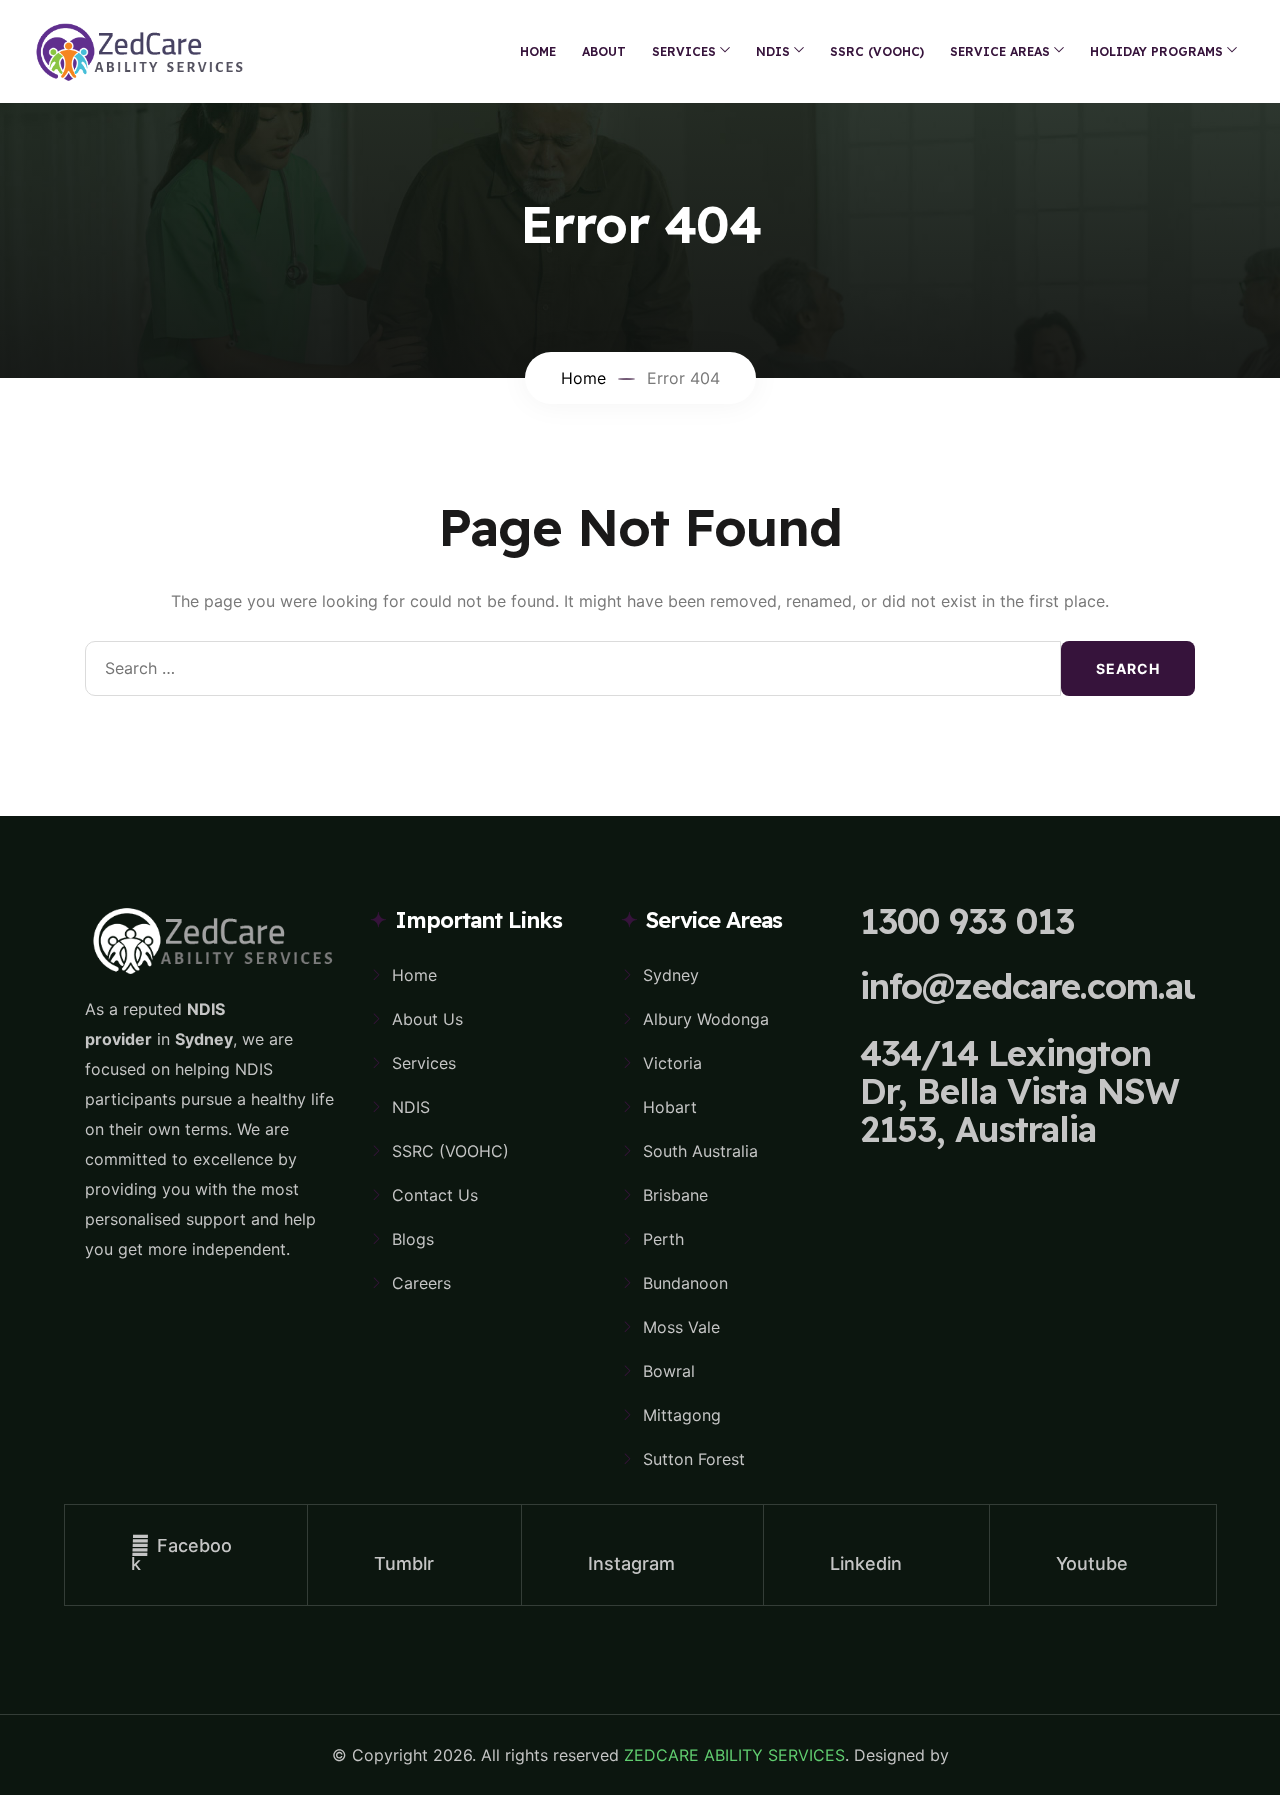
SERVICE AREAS (1000, 51)
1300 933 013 (967, 921)
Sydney (671, 975)
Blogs (413, 1239)
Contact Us (435, 1195)
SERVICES (684, 51)
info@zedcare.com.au (1032, 986)
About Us (427, 1019)
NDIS (773, 51)
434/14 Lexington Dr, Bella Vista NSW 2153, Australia (1019, 1091)
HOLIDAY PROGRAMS (1156, 51)
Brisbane (675, 1195)
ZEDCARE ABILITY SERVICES (734, 1755)
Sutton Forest (694, 1459)
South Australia (700, 1151)
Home (414, 975)
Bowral (669, 1371)
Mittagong (682, 1415)
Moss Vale (681, 1327)
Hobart (670, 1107)
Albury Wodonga (706, 1019)
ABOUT (604, 51)
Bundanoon (685, 1283)
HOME (538, 51)
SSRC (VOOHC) (877, 51)
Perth (663, 1239)
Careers (421, 1283)
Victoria (672, 1063)
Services (424, 1063)
